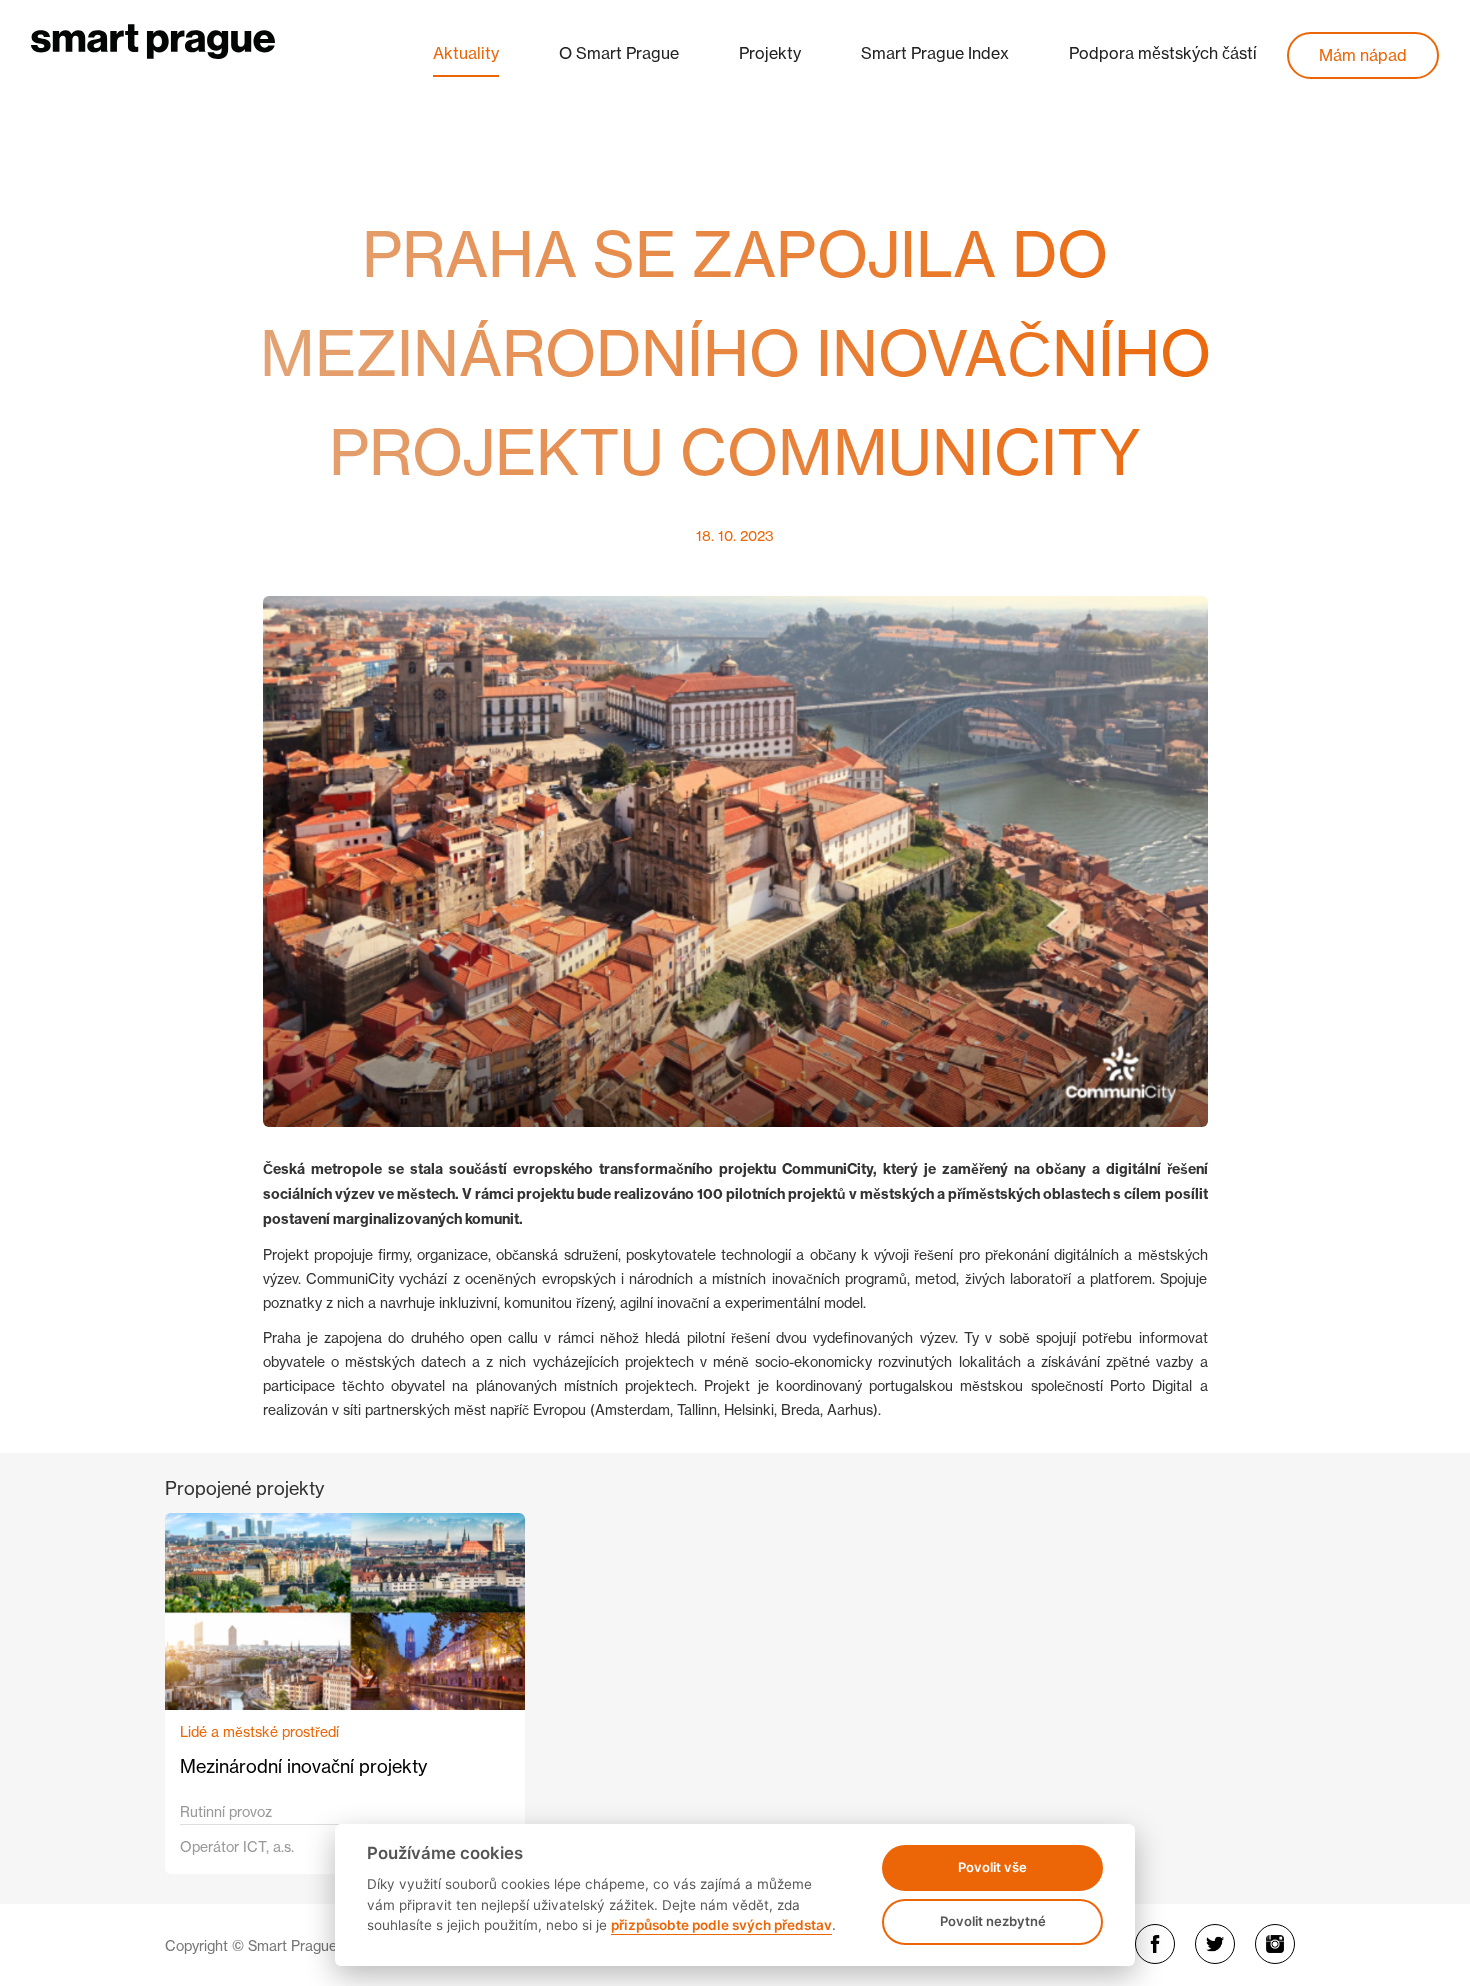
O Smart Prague (619, 53)
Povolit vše (992, 1867)
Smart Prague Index (935, 53)
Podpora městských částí (1163, 53)
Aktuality (466, 53)
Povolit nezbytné (993, 1921)
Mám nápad (1363, 55)
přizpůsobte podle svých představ (721, 1925)
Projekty (770, 53)
